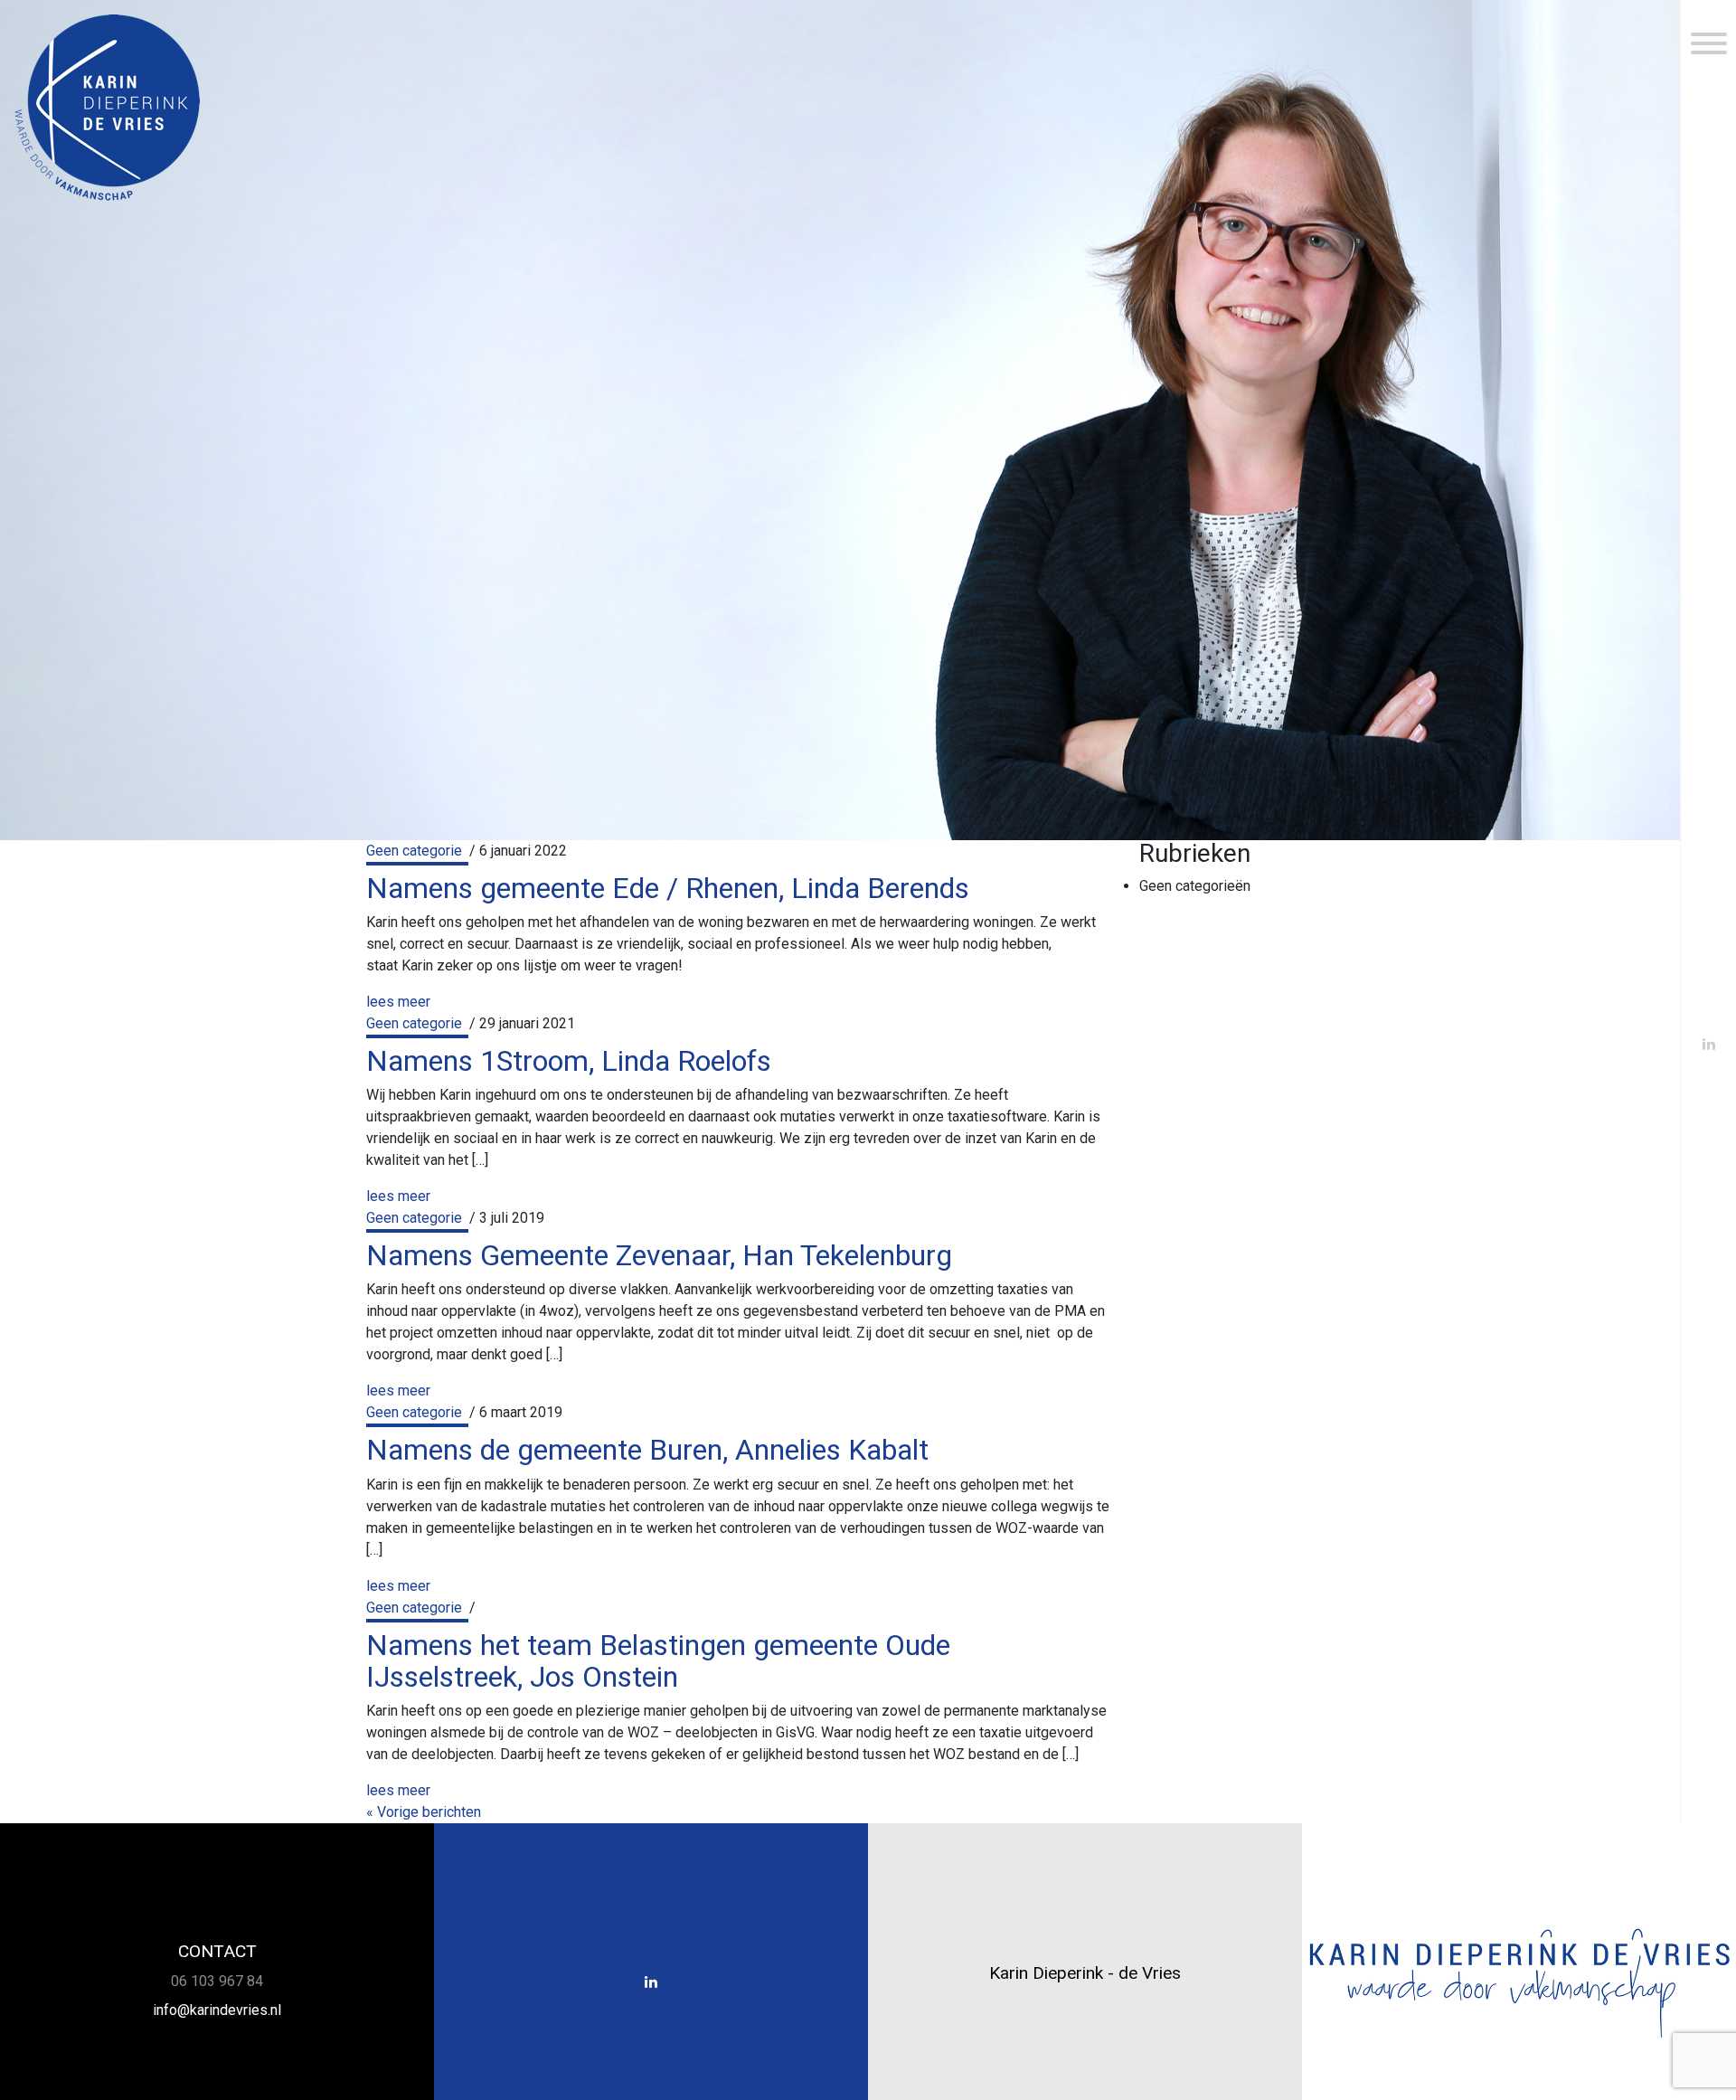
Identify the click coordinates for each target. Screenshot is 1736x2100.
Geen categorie (414, 851)
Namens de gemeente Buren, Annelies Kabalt (647, 1450)
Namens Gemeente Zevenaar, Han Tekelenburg (659, 1255)
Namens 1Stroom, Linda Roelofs (569, 1061)
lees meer (398, 1002)
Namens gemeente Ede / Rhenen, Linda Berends (668, 888)
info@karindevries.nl (217, 2010)
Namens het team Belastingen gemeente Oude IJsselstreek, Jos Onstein (658, 1661)
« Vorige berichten (424, 1812)
